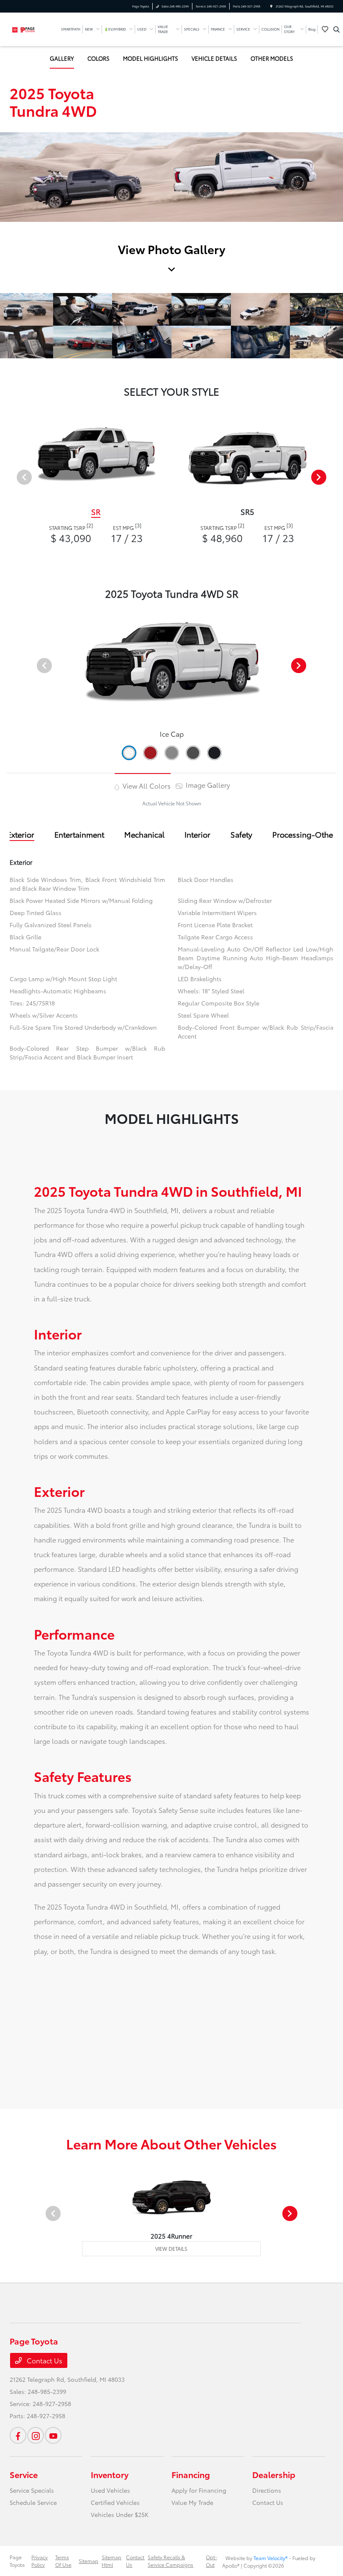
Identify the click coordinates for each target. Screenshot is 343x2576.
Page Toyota (17, 2561)
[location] (271, 6)
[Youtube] (53, 2435)
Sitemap (88, 2561)
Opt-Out (211, 2561)
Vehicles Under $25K (120, 2514)
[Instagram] (36, 2435)
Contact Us (44, 2360)
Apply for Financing (199, 2490)
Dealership (274, 2474)
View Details (171, 2248)
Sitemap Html (111, 2561)
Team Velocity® (271, 2558)
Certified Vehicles (115, 2502)
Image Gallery (207, 785)
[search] (337, 29)
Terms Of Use (63, 2561)
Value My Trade (192, 2502)
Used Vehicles (110, 2490)
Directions (267, 2490)
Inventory (110, 2474)
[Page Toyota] (32, 28)
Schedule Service (33, 2502)
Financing (191, 2474)
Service (24, 2474)
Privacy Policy (40, 2561)
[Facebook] (18, 2435)
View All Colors (146, 785)
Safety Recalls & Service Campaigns (170, 2561)
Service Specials (32, 2490)
